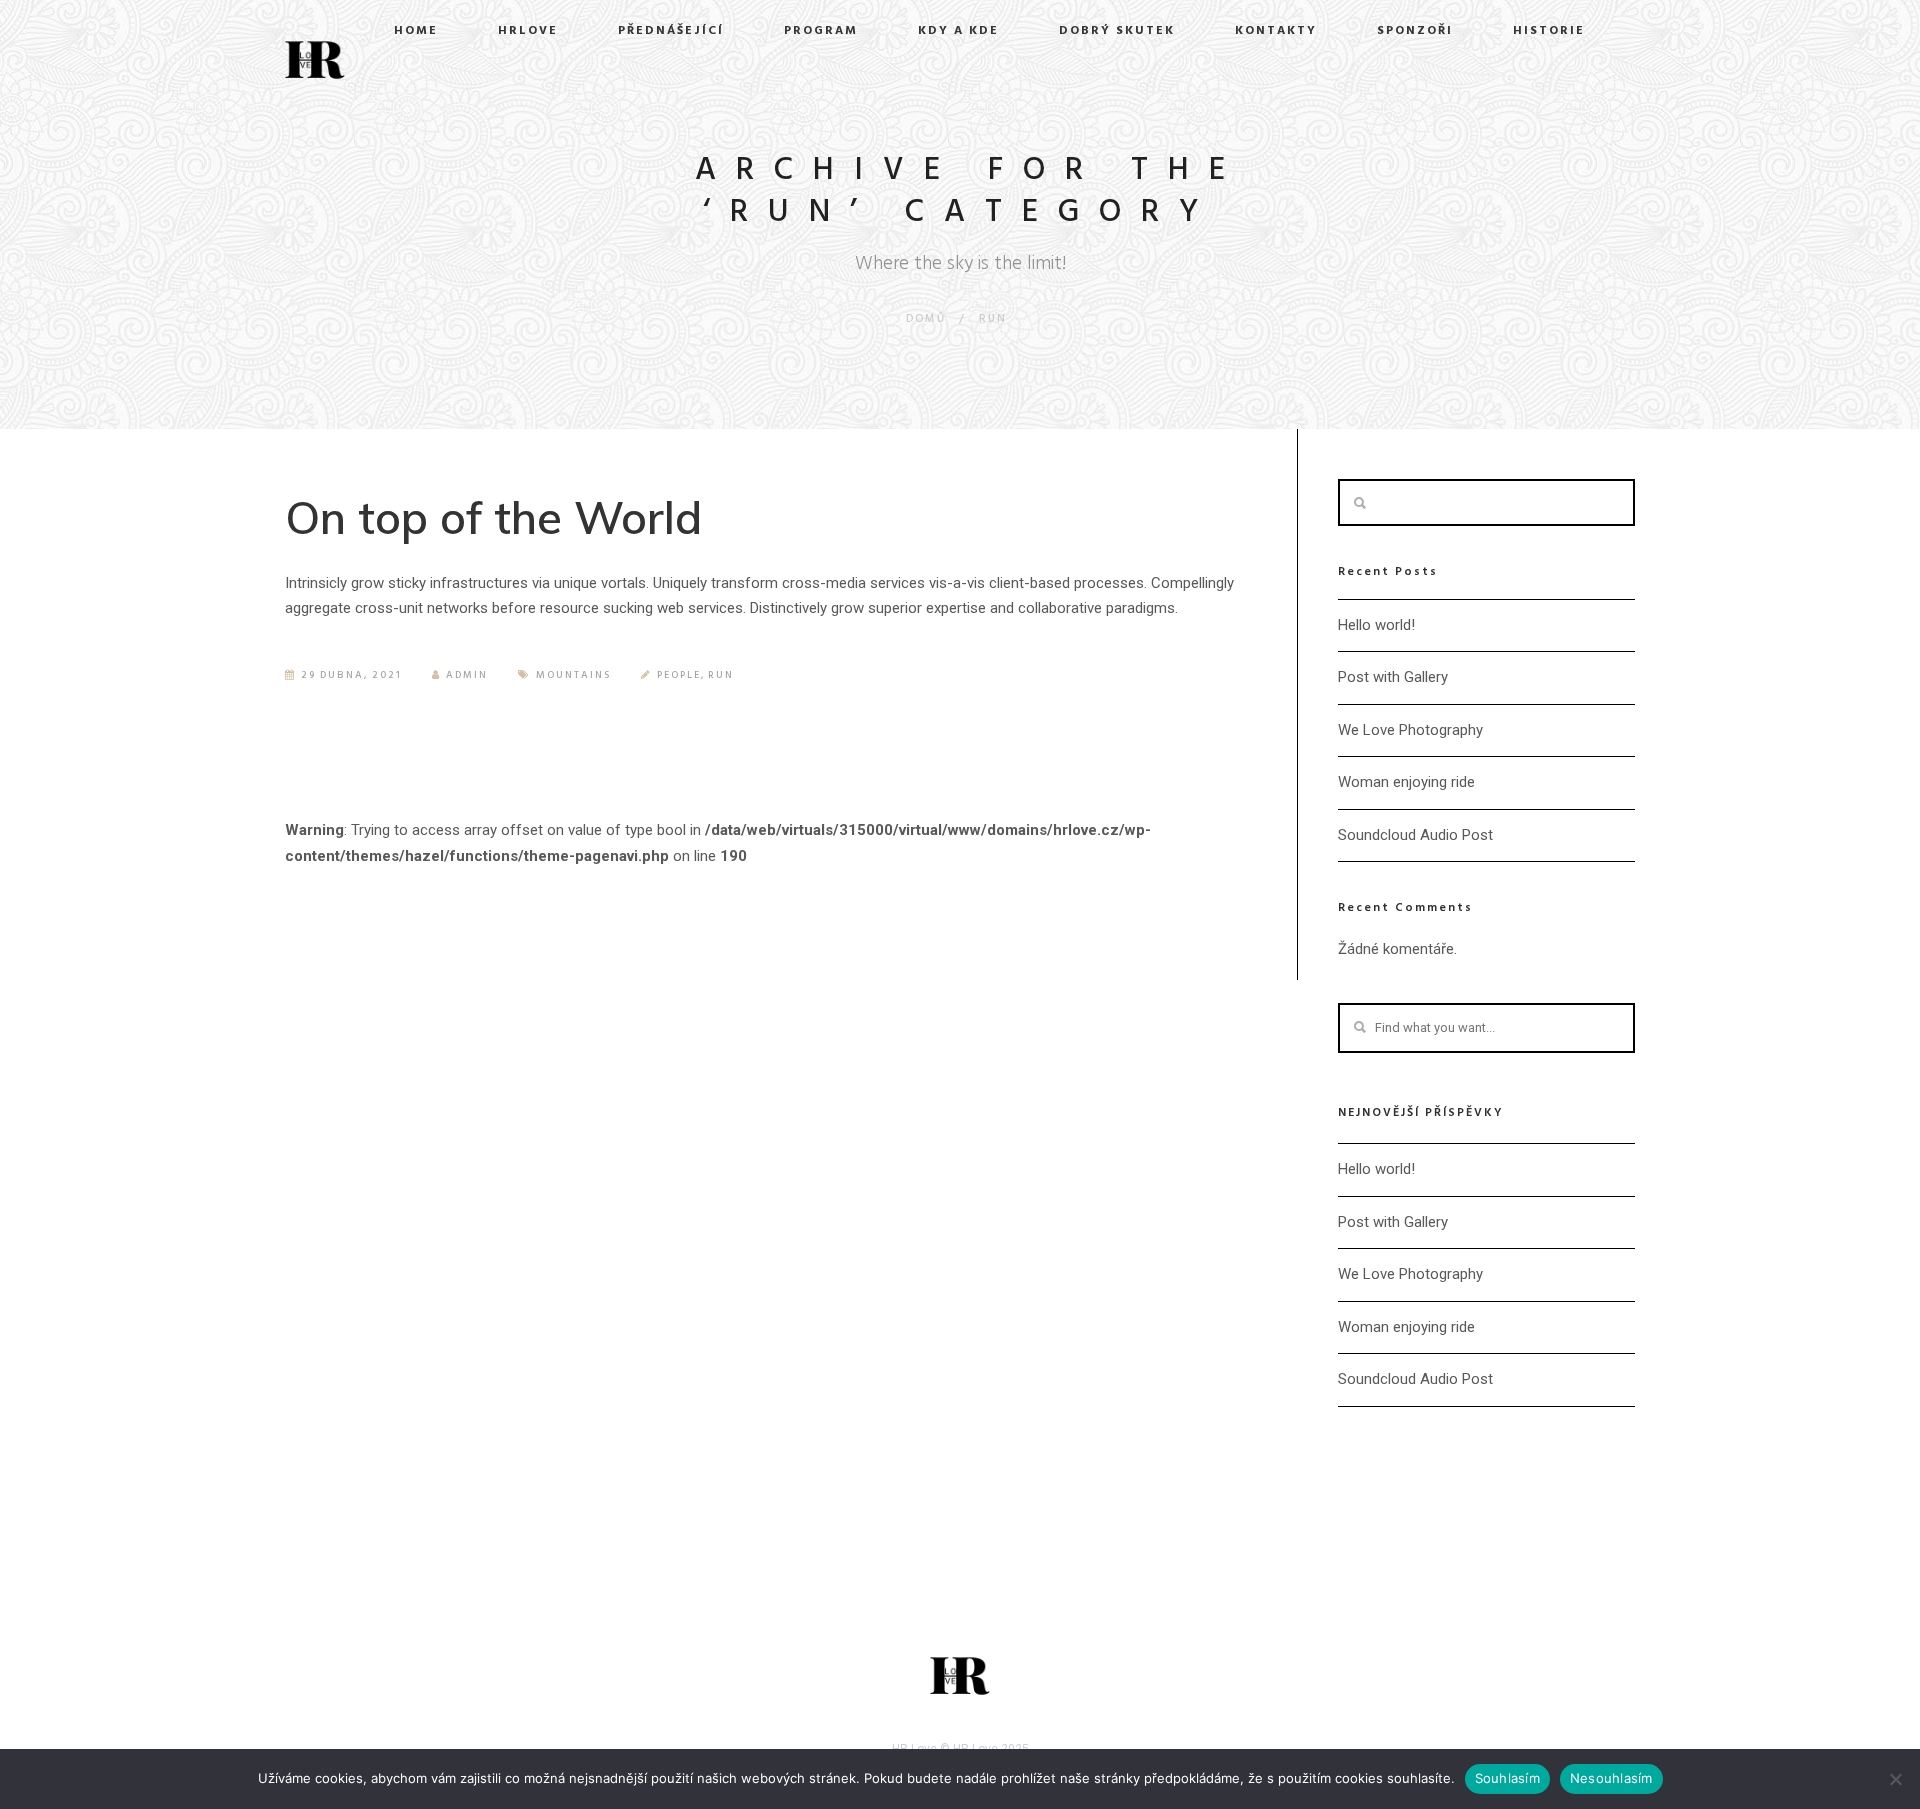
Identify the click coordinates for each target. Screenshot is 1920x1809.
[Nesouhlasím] (1895, 1779)
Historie (1549, 31)
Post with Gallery (1393, 677)
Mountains (573, 675)
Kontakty (1276, 31)
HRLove (528, 31)
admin (467, 675)
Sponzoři (1415, 31)
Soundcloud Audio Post (1415, 835)
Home (416, 31)
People (679, 675)
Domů (926, 319)
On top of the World (493, 517)
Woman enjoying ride (1406, 782)
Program (821, 31)
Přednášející (671, 31)
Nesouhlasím (1611, 1778)
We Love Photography (1410, 730)
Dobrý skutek (1117, 31)
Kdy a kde (958, 31)
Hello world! (1376, 625)
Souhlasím (1507, 1778)
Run (993, 319)
